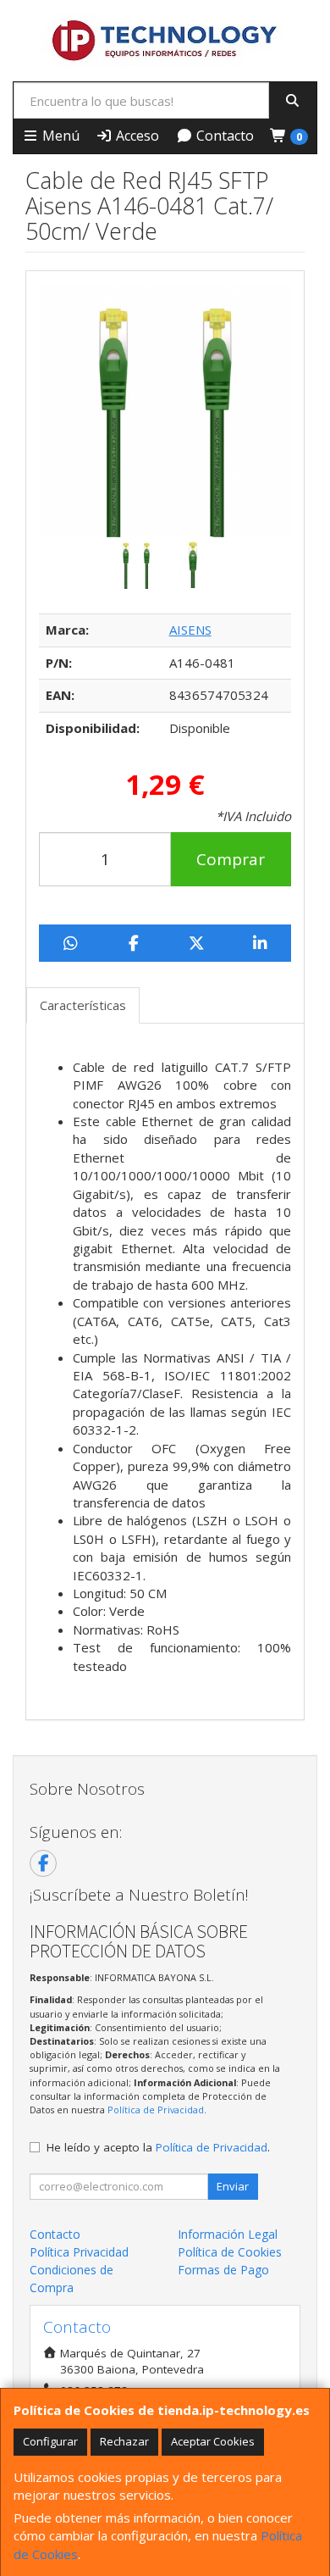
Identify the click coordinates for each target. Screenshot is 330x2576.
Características (83, 1005)
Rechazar (124, 2441)
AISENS (190, 630)
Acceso (136, 136)
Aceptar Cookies (213, 2441)
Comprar (231, 859)
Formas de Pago (223, 2270)
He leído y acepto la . (158, 2147)
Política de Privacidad (156, 2110)
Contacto (223, 136)
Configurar (50, 2441)
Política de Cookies (230, 2252)
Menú (59, 136)
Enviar (233, 2186)
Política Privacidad (79, 2252)
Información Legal (228, 2234)
